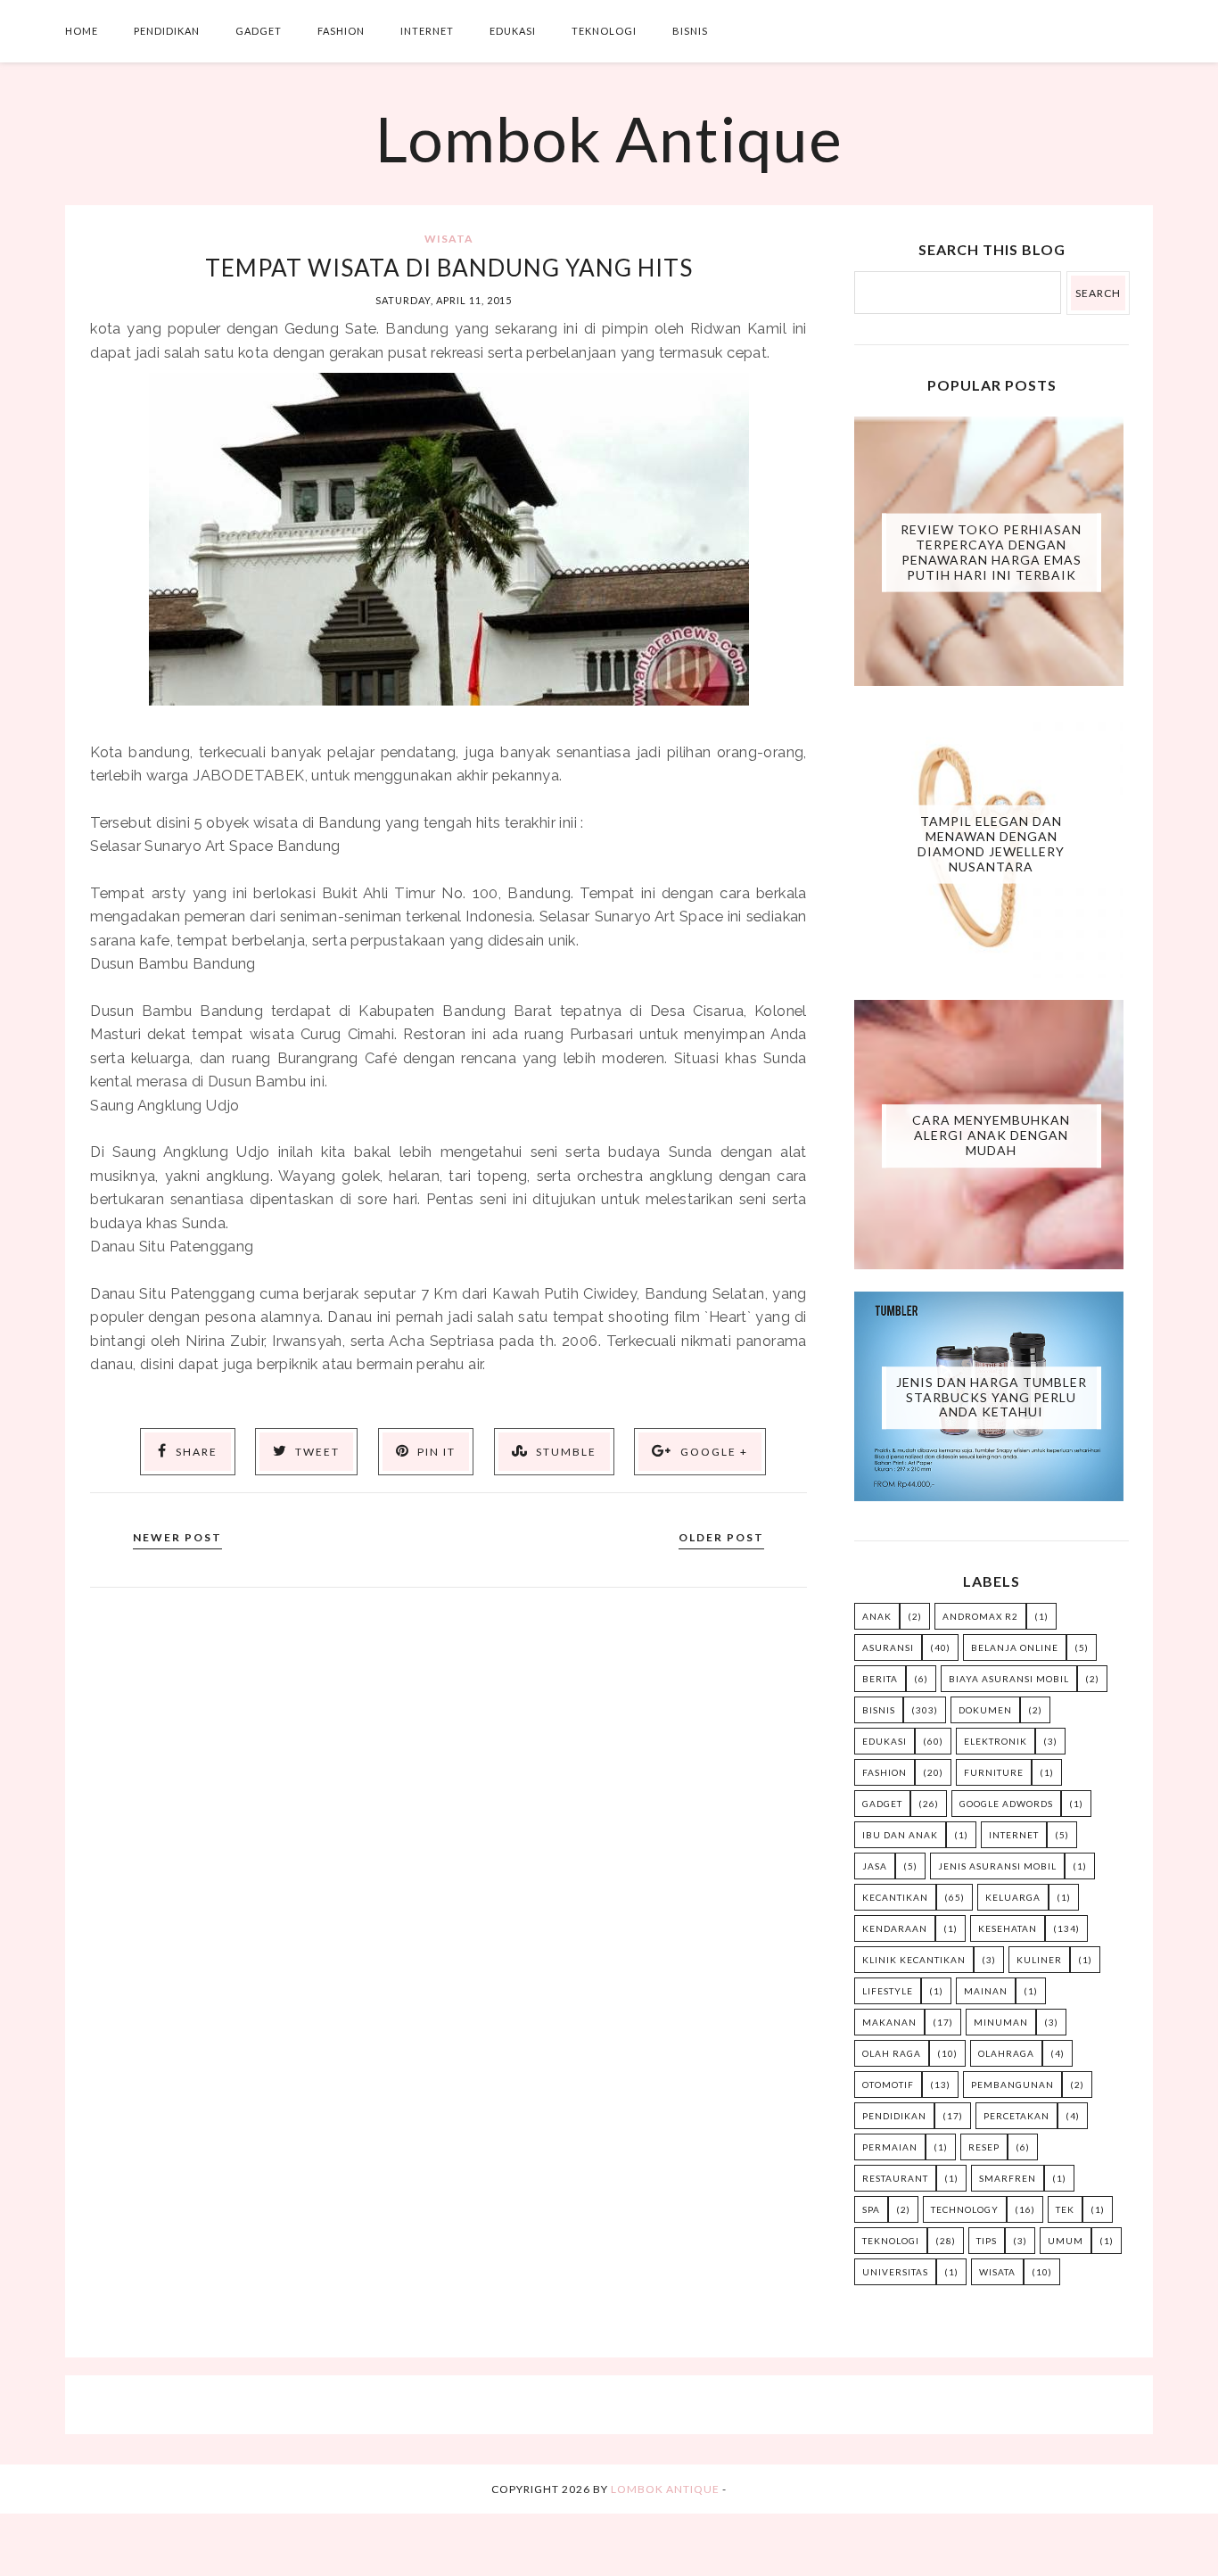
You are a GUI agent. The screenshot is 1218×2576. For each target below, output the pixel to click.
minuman (1001, 2022)
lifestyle (888, 1991)
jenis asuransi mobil (997, 1866)
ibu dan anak (900, 1835)
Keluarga (1013, 1897)
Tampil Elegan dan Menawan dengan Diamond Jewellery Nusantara (991, 843)
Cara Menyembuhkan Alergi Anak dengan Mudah (991, 1135)
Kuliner (1039, 1960)
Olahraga (1006, 2053)
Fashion (341, 31)
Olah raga (892, 2053)
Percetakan (1016, 2116)
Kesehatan (1008, 1928)
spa (871, 2209)
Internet (427, 31)
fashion (885, 1772)
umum (1066, 2241)
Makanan (889, 2022)
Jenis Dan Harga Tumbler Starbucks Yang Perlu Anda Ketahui (992, 1397)
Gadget (259, 31)
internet (1014, 1835)
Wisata (449, 239)
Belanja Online (1015, 1647)
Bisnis (690, 31)
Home (82, 31)
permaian (890, 2147)
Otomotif (888, 2085)
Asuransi (888, 1647)
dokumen (985, 1710)
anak (877, 1616)
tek (1065, 2209)
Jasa (875, 1866)
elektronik (996, 1741)
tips (987, 2241)
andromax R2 (980, 1616)
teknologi (891, 2241)
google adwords (1006, 1804)
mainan (986, 1991)
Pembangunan (1012, 2085)
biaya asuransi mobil (1009, 1679)
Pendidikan (167, 31)
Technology (965, 2209)
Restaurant (895, 2178)
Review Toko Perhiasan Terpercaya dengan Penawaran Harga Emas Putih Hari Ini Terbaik (991, 552)
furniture (994, 1772)
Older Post (721, 1537)
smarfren (1008, 2178)
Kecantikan (895, 1897)
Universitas (895, 2272)
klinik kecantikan (914, 1960)
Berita (880, 1679)
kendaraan (895, 1928)
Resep (984, 2147)
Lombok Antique (609, 138)
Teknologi (604, 31)
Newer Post (177, 1537)
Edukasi (513, 31)
